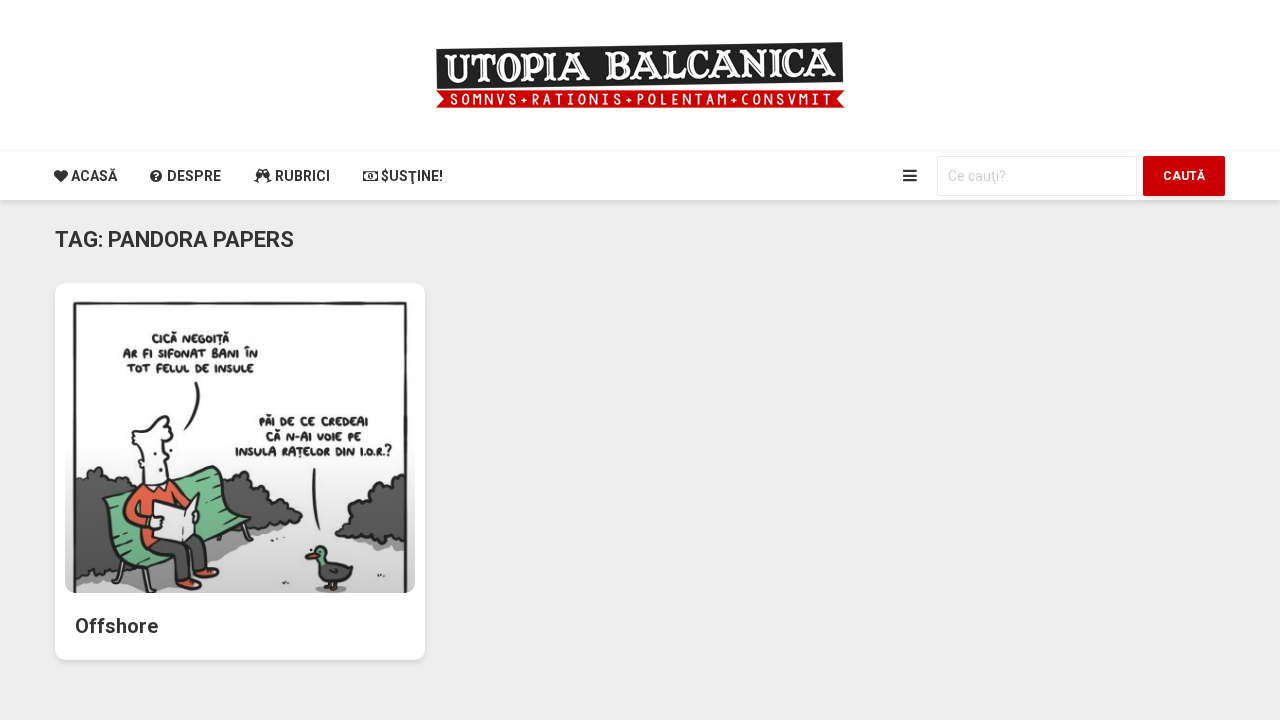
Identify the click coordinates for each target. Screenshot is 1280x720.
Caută (1184, 176)
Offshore (116, 626)
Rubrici (301, 176)
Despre (192, 176)
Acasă (92, 176)
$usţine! (410, 176)
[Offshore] (240, 472)
